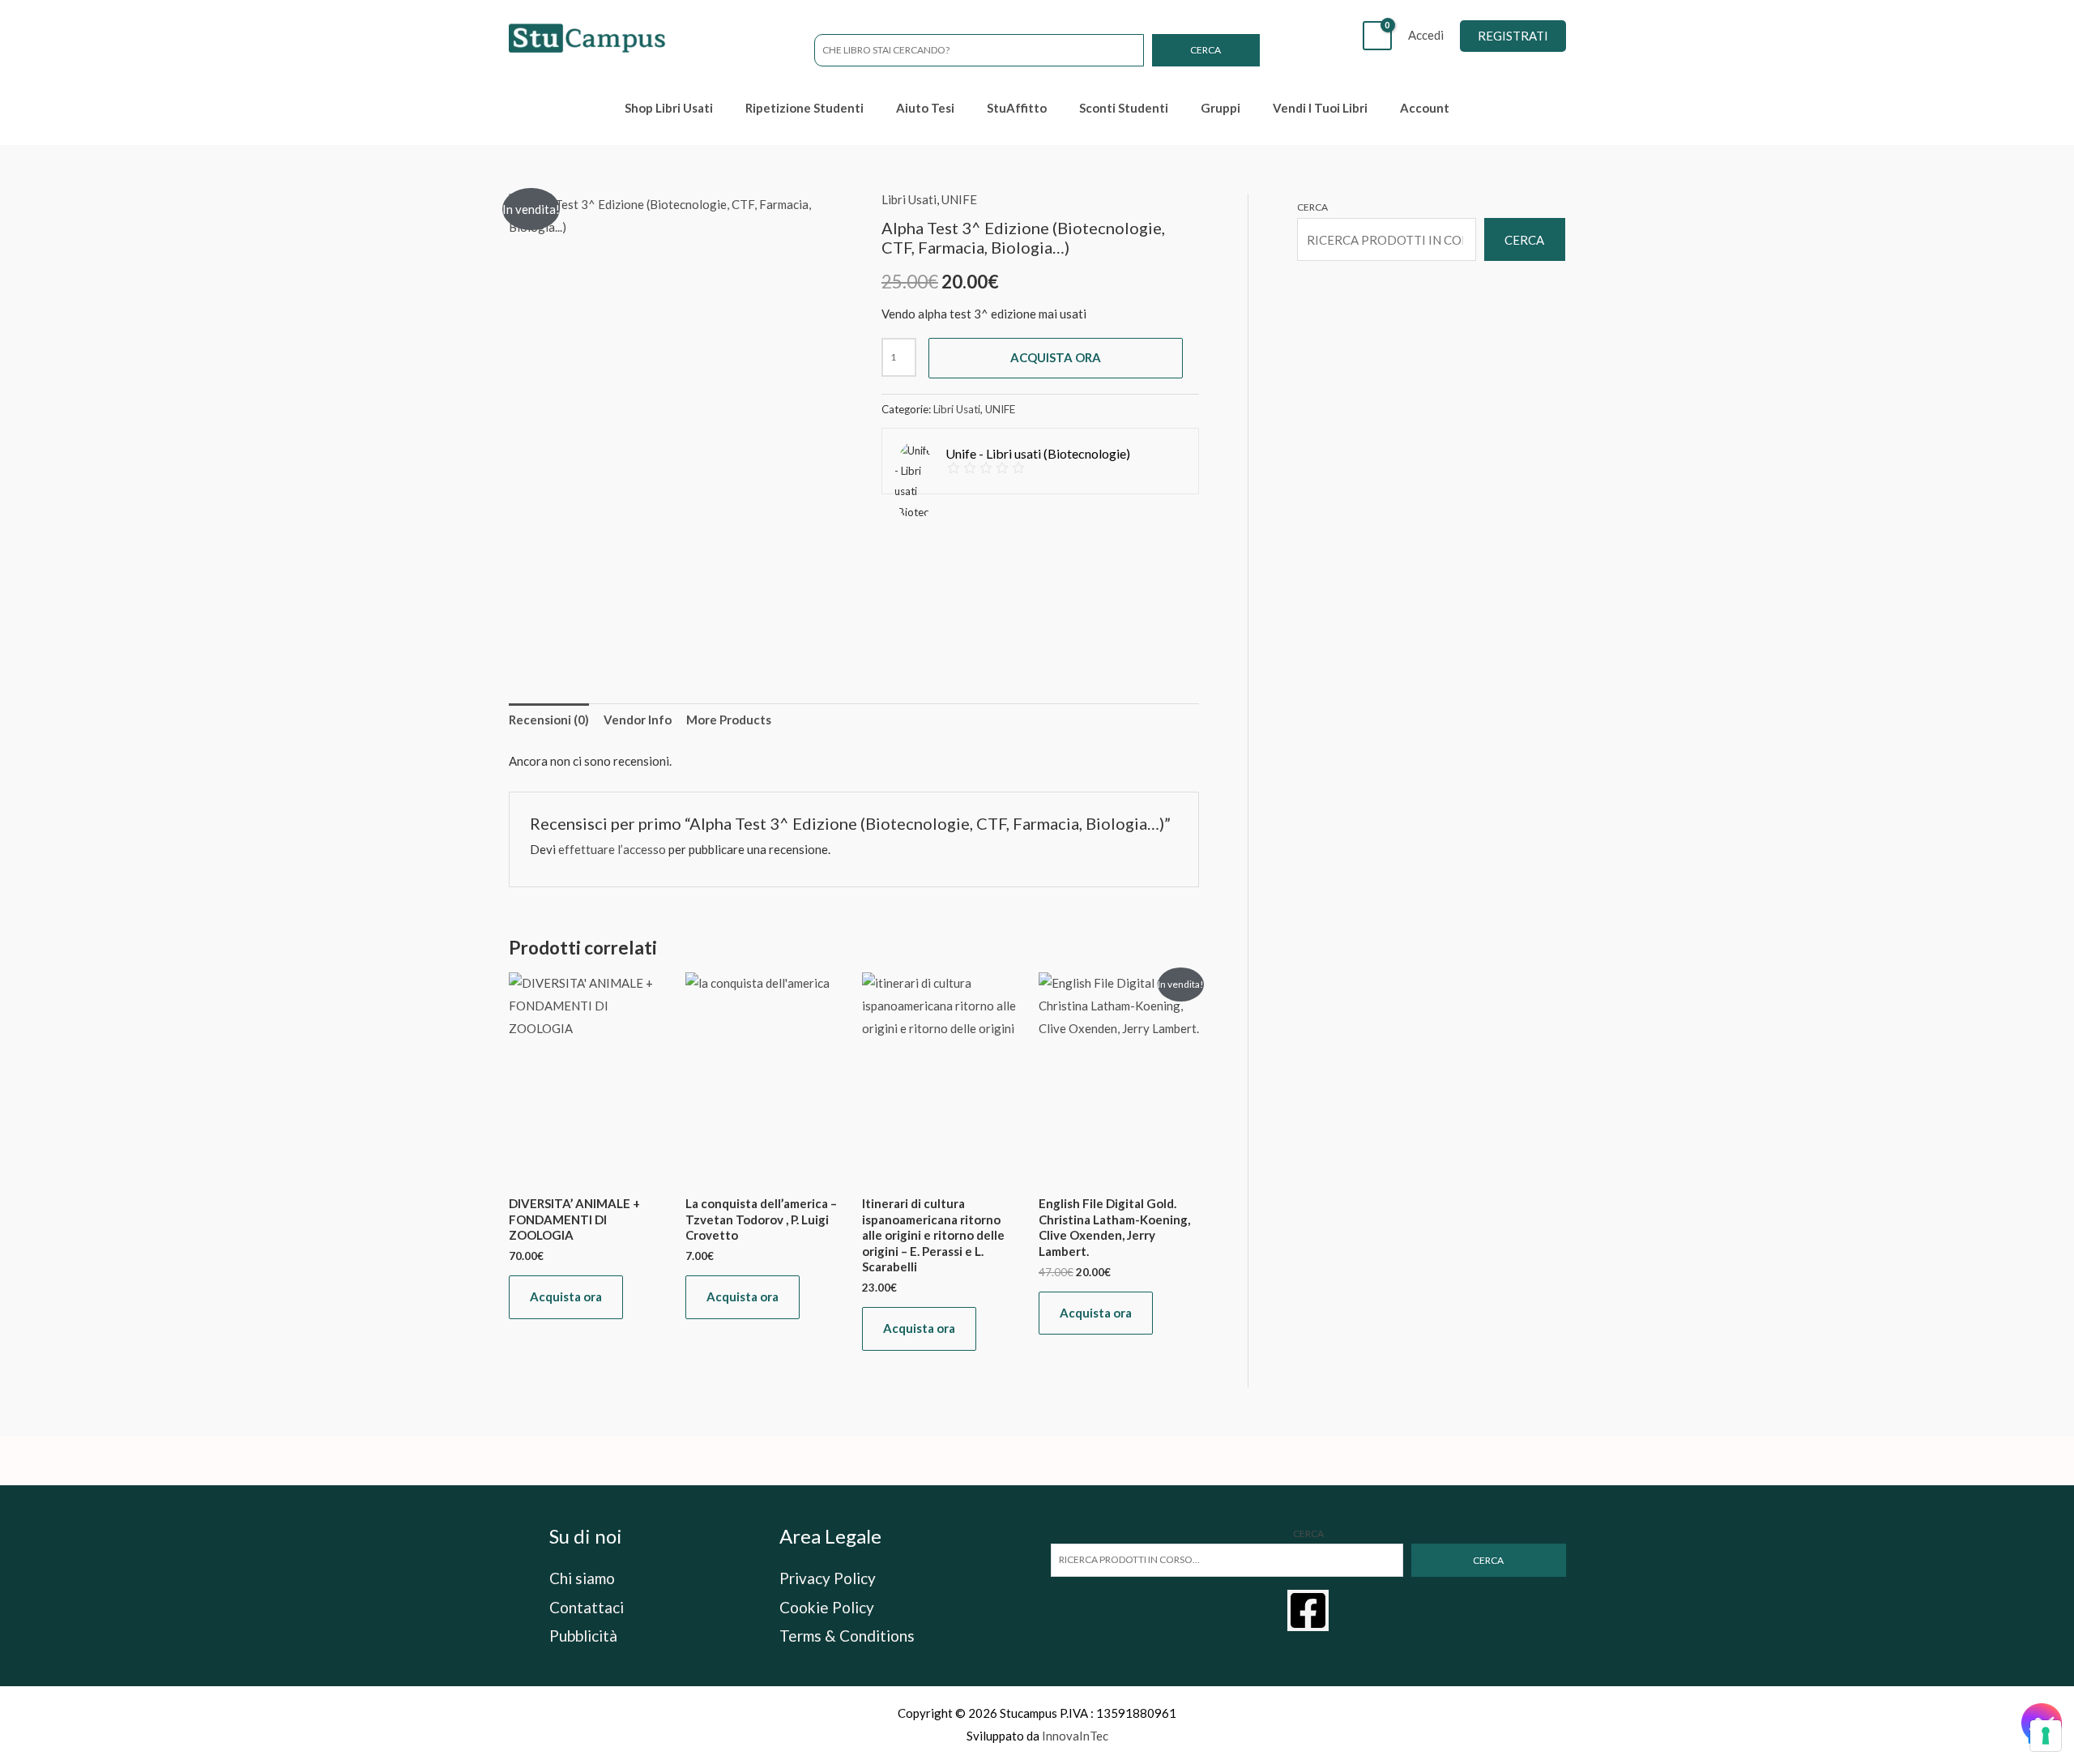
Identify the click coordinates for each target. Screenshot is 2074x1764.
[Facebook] (1308, 1610)
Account (1425, 108)
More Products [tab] (729, 720)
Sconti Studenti (1124, 108)
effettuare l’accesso (612, 849)
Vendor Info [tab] (638, 720)
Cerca (1206, 50)
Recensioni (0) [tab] (549, 720)
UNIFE (959, 199)
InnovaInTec (1075, 1736)
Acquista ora (1056, 357)
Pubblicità (583, 1636)
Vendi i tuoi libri (1320, 108)
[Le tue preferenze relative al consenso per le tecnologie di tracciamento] (2046, 1736)
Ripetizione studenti (804, 108)
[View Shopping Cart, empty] (1377, 36)
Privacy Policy (828, 1578)
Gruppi (1221, 108)
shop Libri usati (669, 108)
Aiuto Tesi (925, 108)
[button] (1513, 36)
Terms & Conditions (847, 1636)
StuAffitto (1017, 108)
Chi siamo (582, 1578)
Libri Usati (909, 199)
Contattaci (587, 1607)
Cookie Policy (827, 1607)
